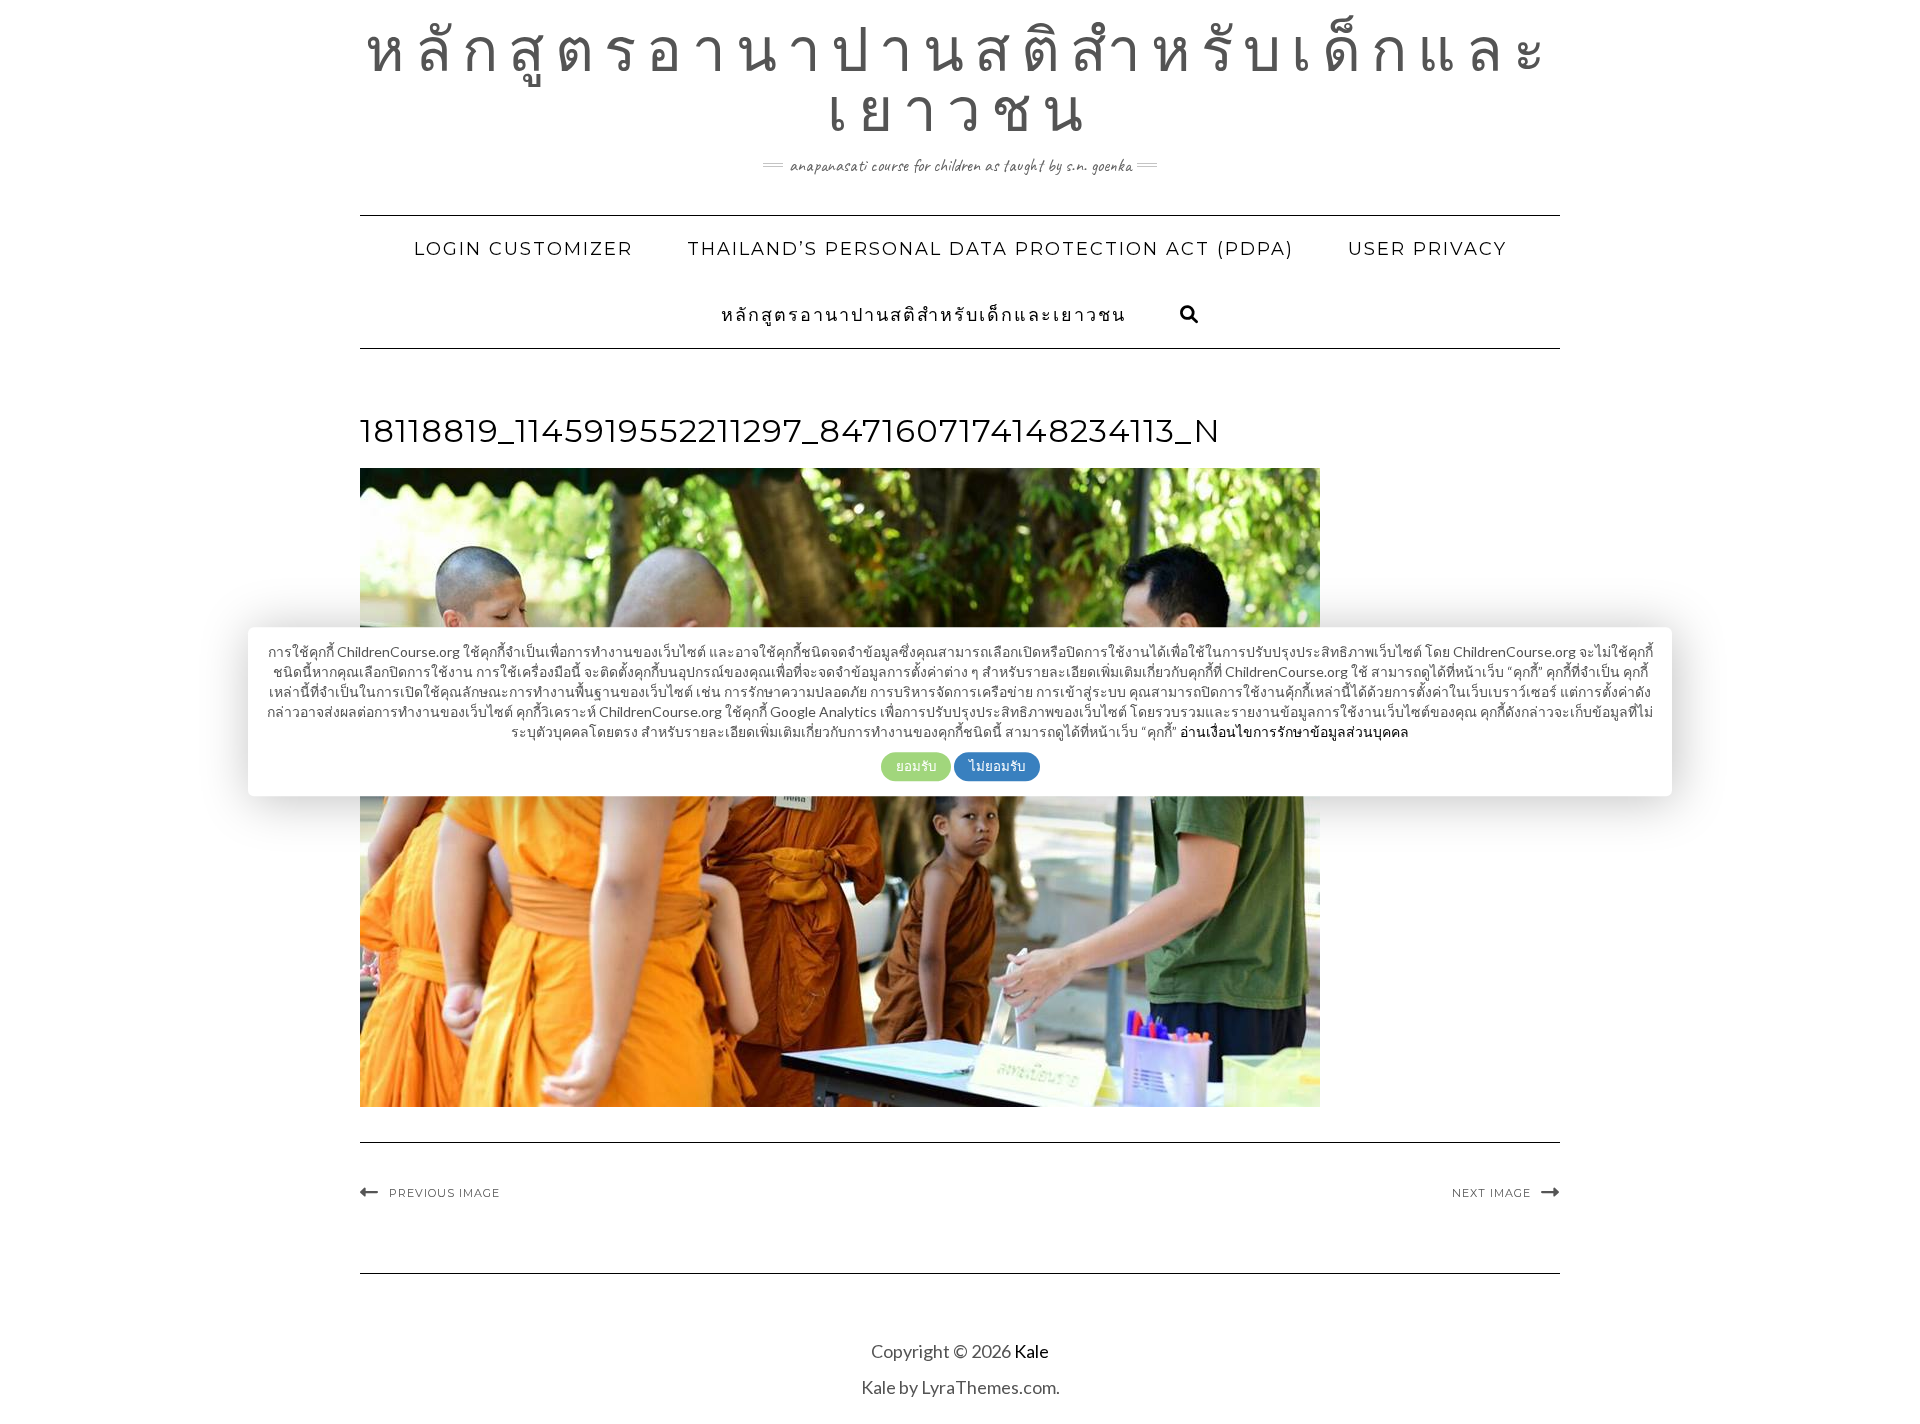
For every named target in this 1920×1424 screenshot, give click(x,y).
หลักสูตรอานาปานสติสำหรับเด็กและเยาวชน (960, 80)
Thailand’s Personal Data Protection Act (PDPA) (990, 249)
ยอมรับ (916, 766)
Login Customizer (523, 249)
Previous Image (444, 1193)
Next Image (1491, 1193)
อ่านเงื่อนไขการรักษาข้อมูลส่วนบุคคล (1294, 731)
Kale (1031, 1351)
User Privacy (1427, 249)
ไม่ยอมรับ (997, 766)
